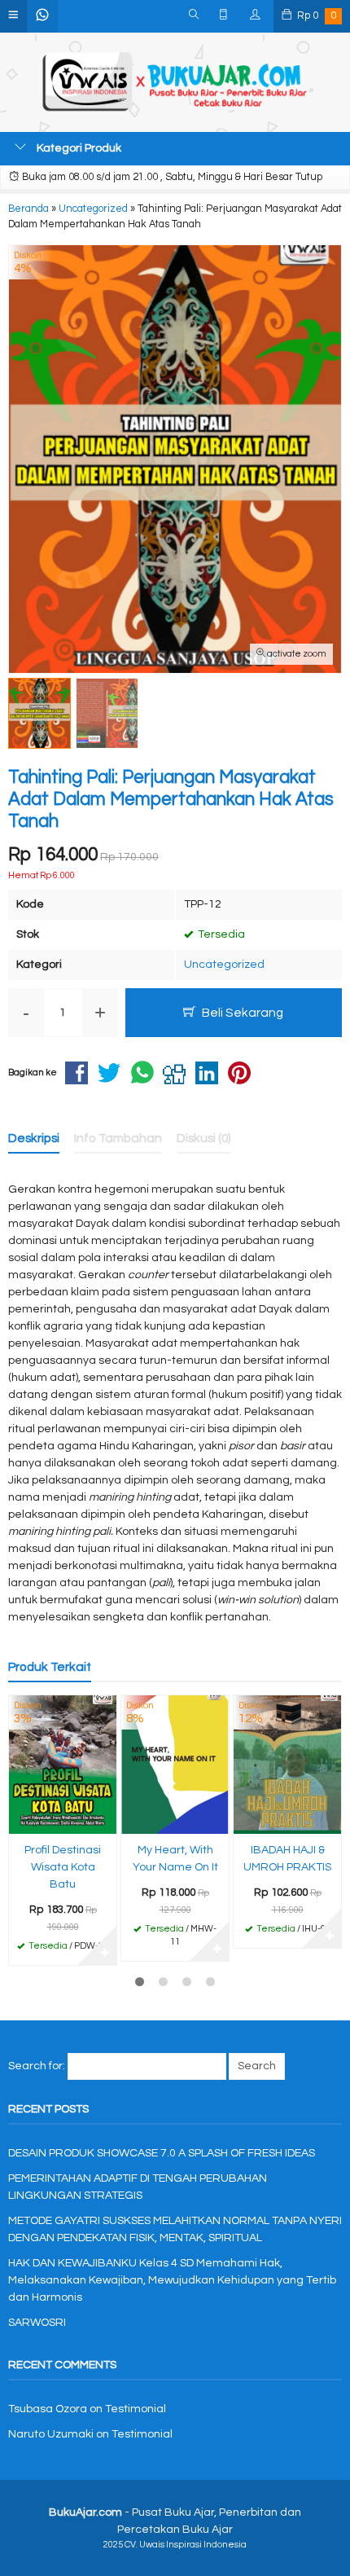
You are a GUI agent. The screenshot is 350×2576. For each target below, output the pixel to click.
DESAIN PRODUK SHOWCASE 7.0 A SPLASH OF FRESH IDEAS (162, 2153)
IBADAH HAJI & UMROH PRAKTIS (287, 1859)
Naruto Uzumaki (51, 2434)
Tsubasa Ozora (48, 2409)
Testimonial (136, 2409)
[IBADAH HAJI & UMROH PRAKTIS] (287, 1765)
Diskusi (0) (204, 1138)
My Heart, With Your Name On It (175, 1859)
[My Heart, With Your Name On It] (175, 1765)
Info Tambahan (118, 1138)
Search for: (37, 2066)
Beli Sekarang (241, 1013)
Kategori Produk (78, 148)
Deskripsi (34, 1138)
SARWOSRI (37, 2323)
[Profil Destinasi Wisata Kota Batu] (63, 1765)
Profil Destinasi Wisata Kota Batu (63, 1867)
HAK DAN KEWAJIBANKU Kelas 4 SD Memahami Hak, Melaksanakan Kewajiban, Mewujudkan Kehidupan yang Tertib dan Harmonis (172, 2280)
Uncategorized (224, 965)
